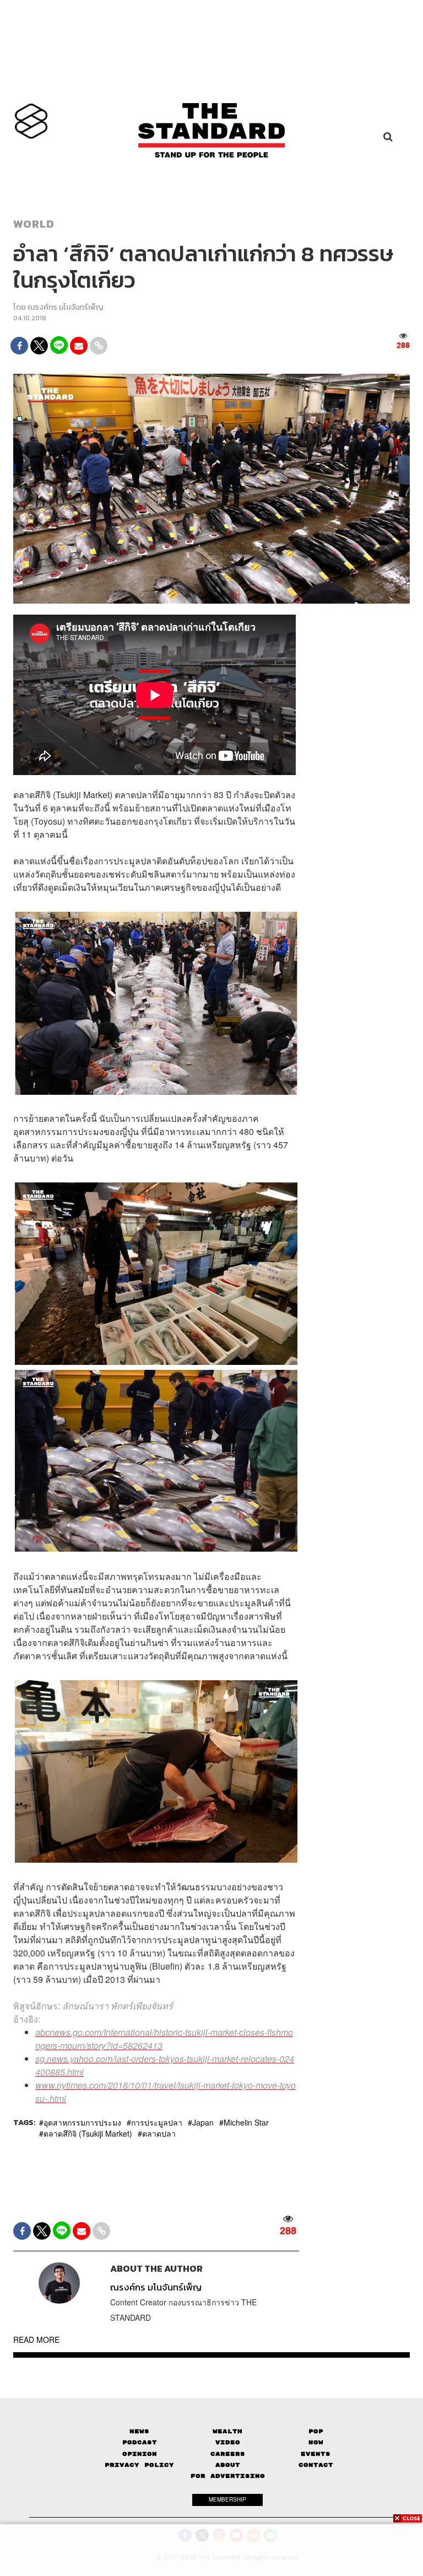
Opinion (140, 2454)
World (34, 224)
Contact (316, 2465)
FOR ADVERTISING (228, 2476)
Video (228, 2442)
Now (316, 2442)
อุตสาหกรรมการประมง (82, 2122)
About (228, 2465)
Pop (316, 2431)
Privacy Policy (139, 2465)
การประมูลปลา (157, 2122)
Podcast (140, 2442)
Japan (203, 2122)
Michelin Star (246, 2122)
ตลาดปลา (159, 2133)
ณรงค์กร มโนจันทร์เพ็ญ (65, 307)
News (139, 2431)
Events (316, 2454)
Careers (228, 2454)
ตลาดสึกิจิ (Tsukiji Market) (88, 2133)
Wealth (227, 2431)
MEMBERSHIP (227, 2499)
